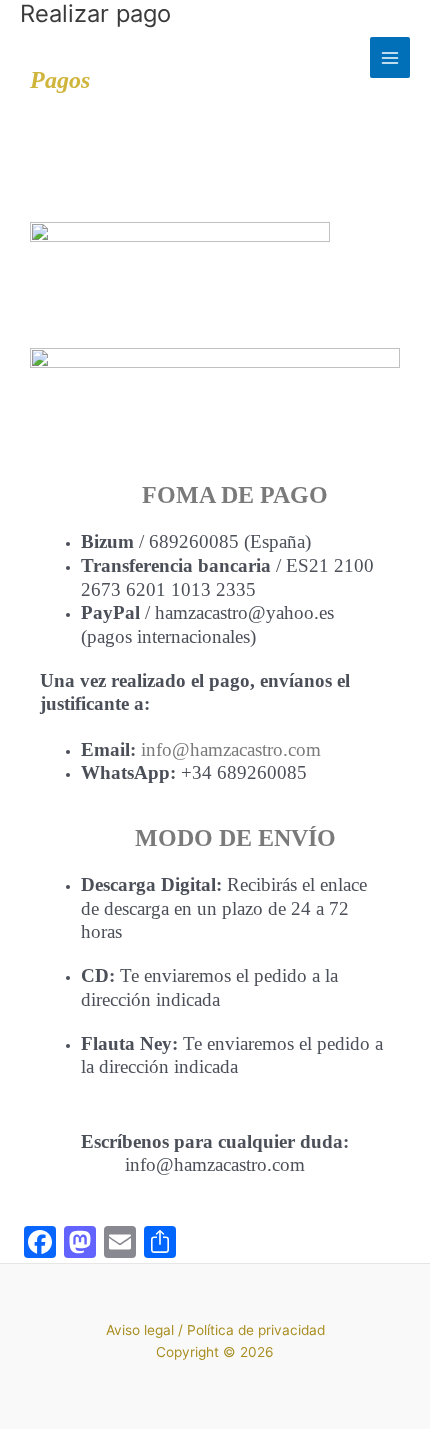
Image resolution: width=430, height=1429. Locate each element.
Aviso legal (140, 1330)
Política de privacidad (256, 1330)
